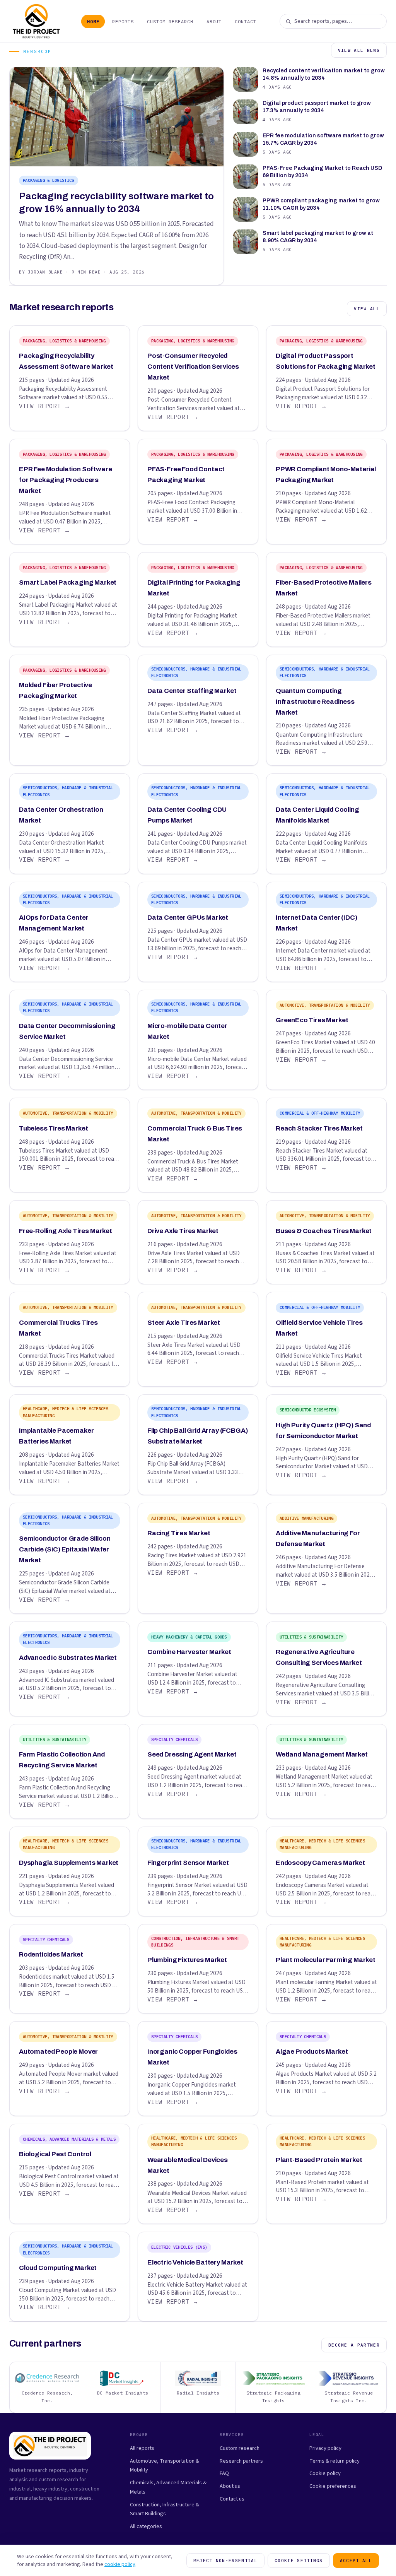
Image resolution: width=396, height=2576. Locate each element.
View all (367, 309)
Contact (246, 21)
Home (93, 21)
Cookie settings (299, 2561)
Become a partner (354, 2345)
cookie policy (120, 2564)
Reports (123, 21)
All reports (142, 2448)
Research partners (241, 2461)
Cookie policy (325, 2473)
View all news (359, 50)
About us (230, 2486)
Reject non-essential (225, 2561)
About (214, 21)
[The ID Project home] (37, 21)
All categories (146, 2526)
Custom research (240, 2448)
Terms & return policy (335, 2461)
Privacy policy (325, 2448)
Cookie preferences (333, 2486)
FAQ (224, 2473)
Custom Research (170, 21)
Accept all (356, 2561)
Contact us (232, 2499)
